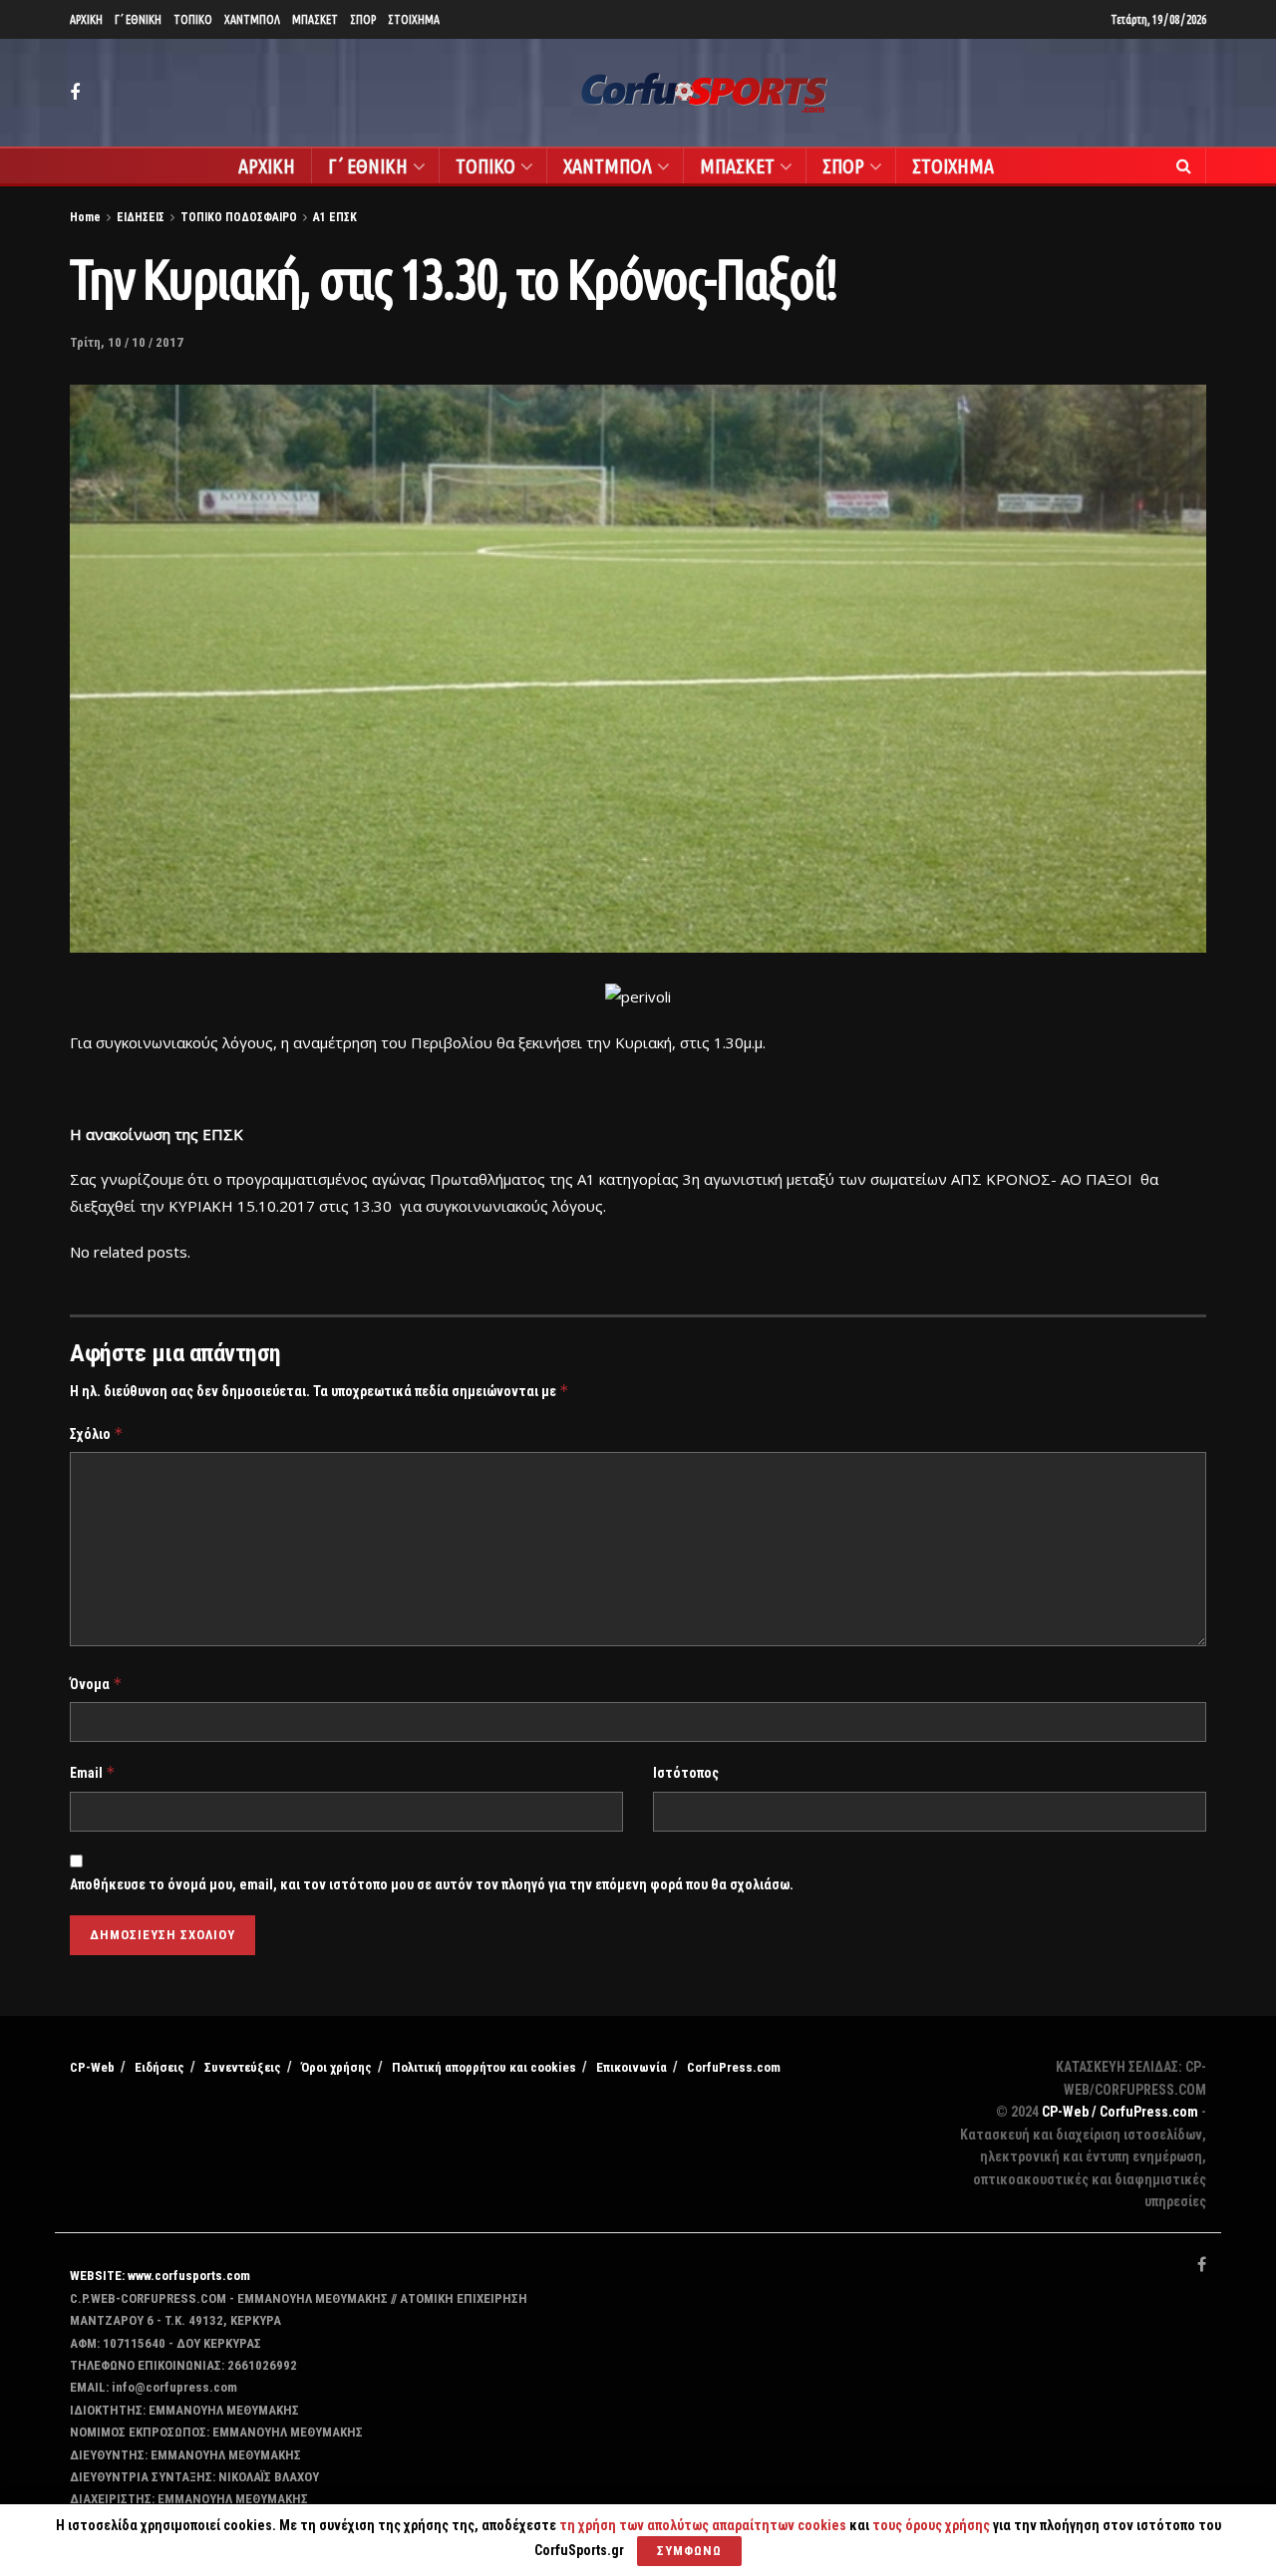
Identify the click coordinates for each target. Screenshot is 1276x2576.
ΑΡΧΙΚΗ (86, 19)
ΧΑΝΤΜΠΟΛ (252, 19)
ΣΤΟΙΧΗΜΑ (414, 19)
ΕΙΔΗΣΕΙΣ (141, 217)
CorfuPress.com (734, 2067)
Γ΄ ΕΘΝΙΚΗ (138, 19)
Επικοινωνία (632, 2067)
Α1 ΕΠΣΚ (335, 217)
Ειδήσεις (159, 2067)
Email (93, 1772)
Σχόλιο (97, 1433)
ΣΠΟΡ (363, 19)
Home (85, 217)
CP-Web (92, 2067)
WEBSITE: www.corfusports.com (160, 2276)
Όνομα (96, 1684)
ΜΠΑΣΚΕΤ (315, 19)
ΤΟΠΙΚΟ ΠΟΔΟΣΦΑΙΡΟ (239, 217)
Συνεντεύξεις (243, 2067)
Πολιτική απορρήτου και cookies (484, 2067)
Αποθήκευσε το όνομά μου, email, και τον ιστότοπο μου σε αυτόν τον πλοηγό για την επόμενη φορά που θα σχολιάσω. (432, 1884)
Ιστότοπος (686, 1773)
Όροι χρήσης (336, 2067)
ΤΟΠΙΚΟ (193, 19)
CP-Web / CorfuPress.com (1120, 2112)
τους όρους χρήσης (933, 2525)
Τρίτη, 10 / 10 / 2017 (127, 342)
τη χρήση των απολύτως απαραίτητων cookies (703, 2525)
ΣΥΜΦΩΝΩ (689, 2551)
